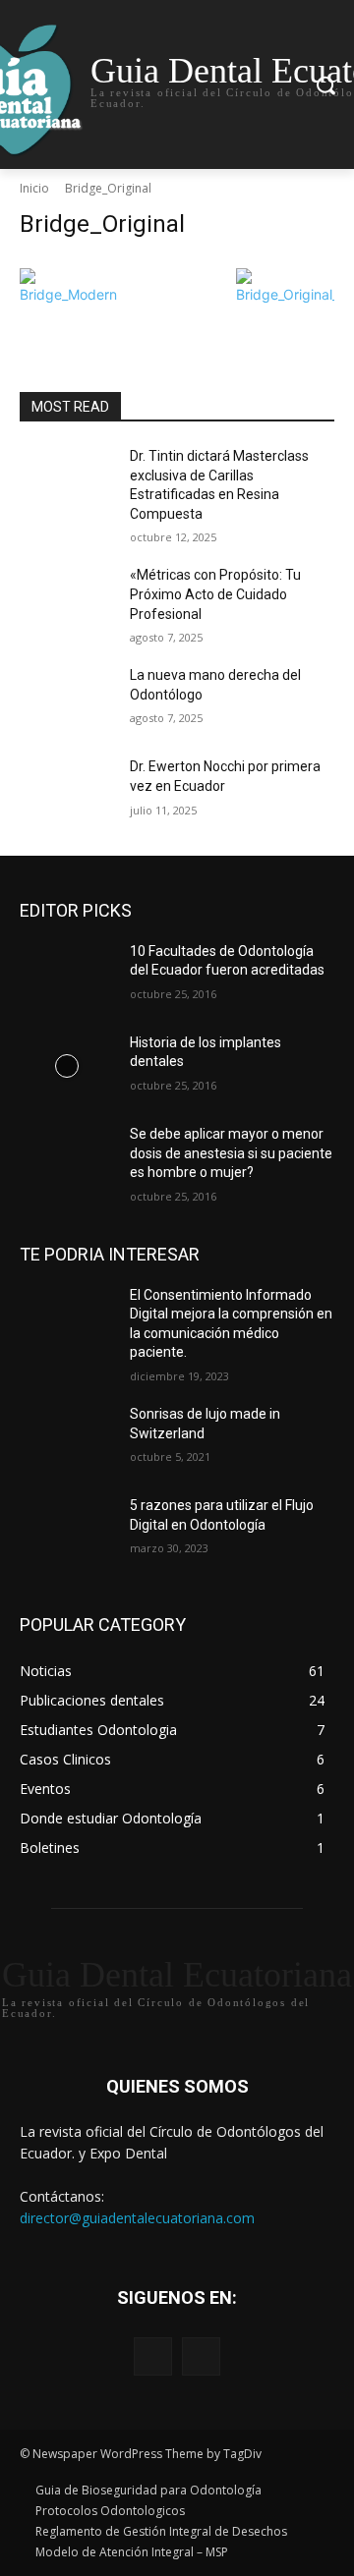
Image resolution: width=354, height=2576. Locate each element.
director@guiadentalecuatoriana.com (137, 2218)
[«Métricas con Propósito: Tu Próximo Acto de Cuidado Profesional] (67, 599)
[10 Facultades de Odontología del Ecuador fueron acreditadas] (67, 975)
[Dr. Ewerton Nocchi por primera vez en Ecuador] (67, 790)
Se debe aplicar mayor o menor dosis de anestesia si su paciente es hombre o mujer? (231, 1153)
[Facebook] (153, 2356)
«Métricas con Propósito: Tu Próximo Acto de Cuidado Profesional (215, 594)
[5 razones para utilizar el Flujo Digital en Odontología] (67, 1529)
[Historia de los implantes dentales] (67, 1066)
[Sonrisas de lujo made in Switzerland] (67, 1438)
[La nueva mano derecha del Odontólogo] (67, 699)
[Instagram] (201, 2356)
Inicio (34, 188)
